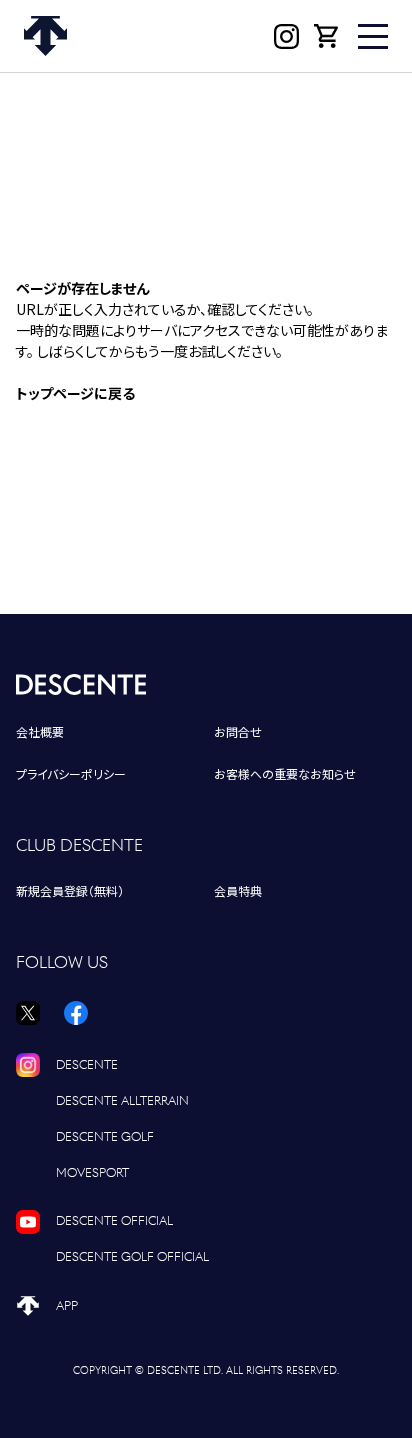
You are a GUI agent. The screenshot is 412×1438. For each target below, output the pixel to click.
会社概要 (40, 732)
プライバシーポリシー (71, 774)
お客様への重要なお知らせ (285, 774)
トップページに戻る (75, 393)
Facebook (76, 1013)
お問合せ (238, 732)
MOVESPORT (92, 1172)
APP (67, 1305)
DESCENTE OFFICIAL (114, 1220)
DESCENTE (87, 1064)
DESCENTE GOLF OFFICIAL (132, 1256)
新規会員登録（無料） (70, 891)
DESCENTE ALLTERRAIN (122, 1100)
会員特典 (238, 891)
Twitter (28, 1013)
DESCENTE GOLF (105, 1136)
